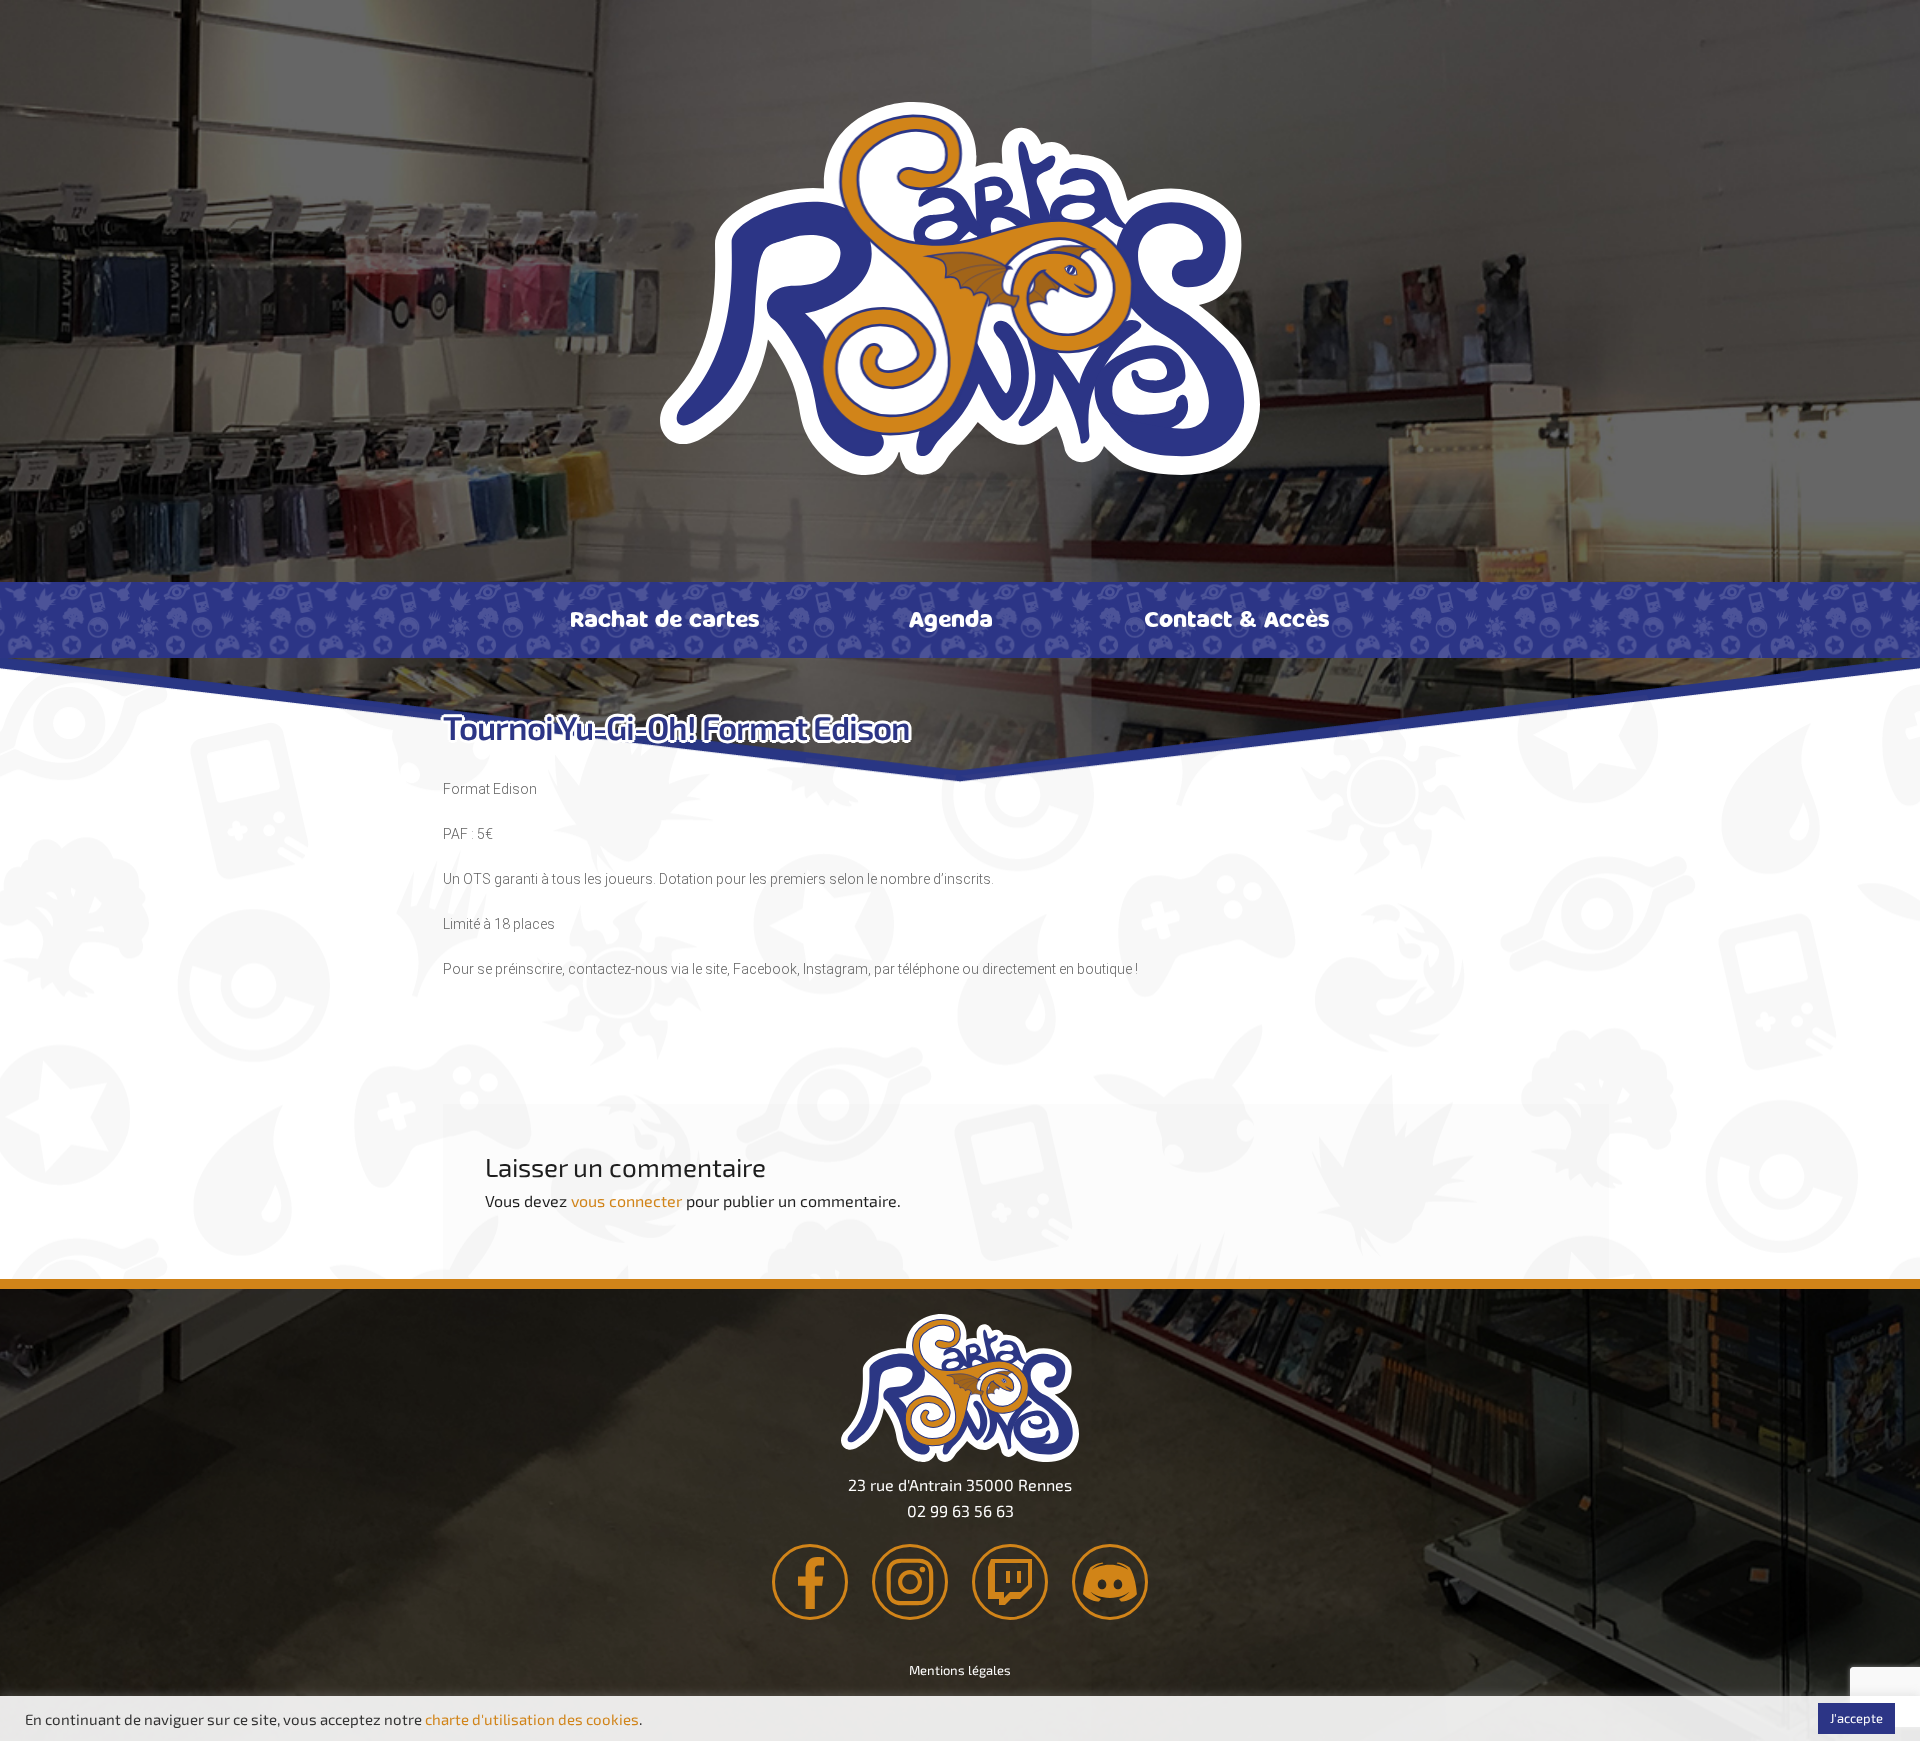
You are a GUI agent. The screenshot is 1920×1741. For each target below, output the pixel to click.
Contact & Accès (1237, 618)
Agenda (951, 618)
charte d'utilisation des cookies (532, 1719)
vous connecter (626, 1200)
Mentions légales (960, 1670)
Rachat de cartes (665, 618)
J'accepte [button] (1856, 1718)
